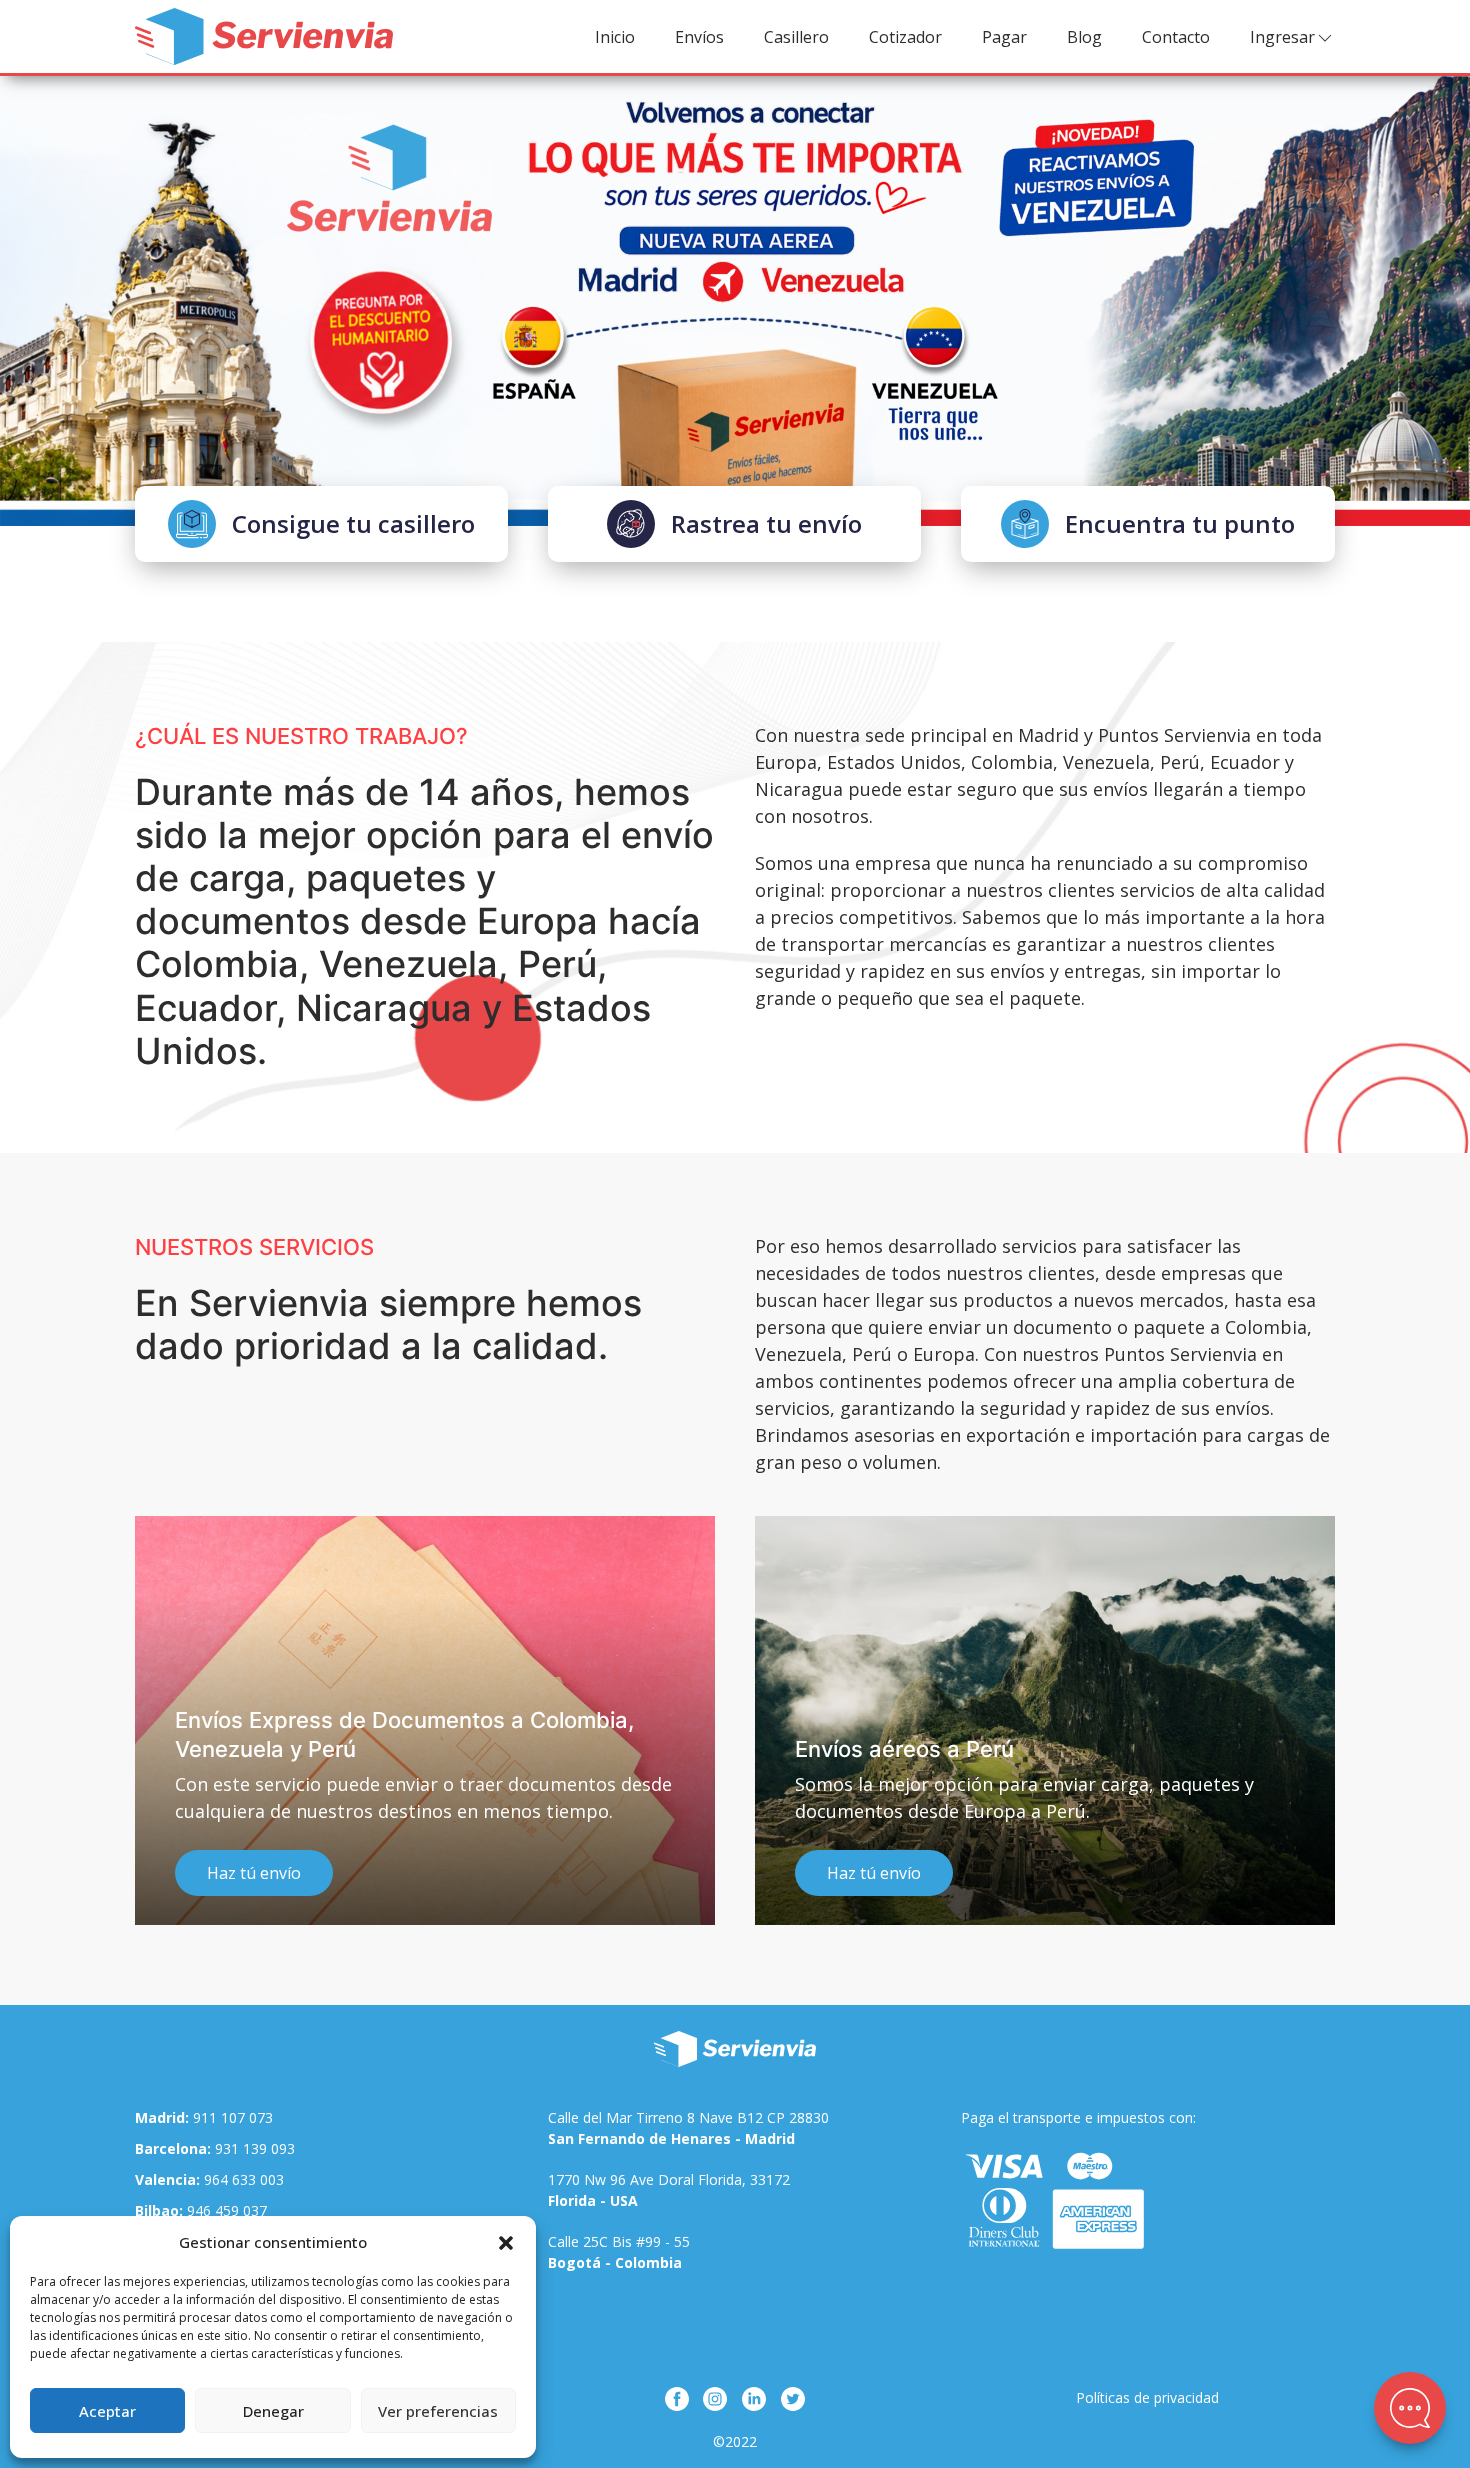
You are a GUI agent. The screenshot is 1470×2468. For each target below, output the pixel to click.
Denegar (273, 2411)
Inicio (615, 37)
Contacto (1176, 37)
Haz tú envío (263, 1873)
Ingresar (1282, 37)
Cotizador (905, 37)
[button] (506, 2242)
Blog (1084, 37)
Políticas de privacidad (1147, 2397)
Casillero (796, 37)
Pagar (1004, 37)
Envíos (699, 37)
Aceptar (107, 2411)
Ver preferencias (438, 2411)
